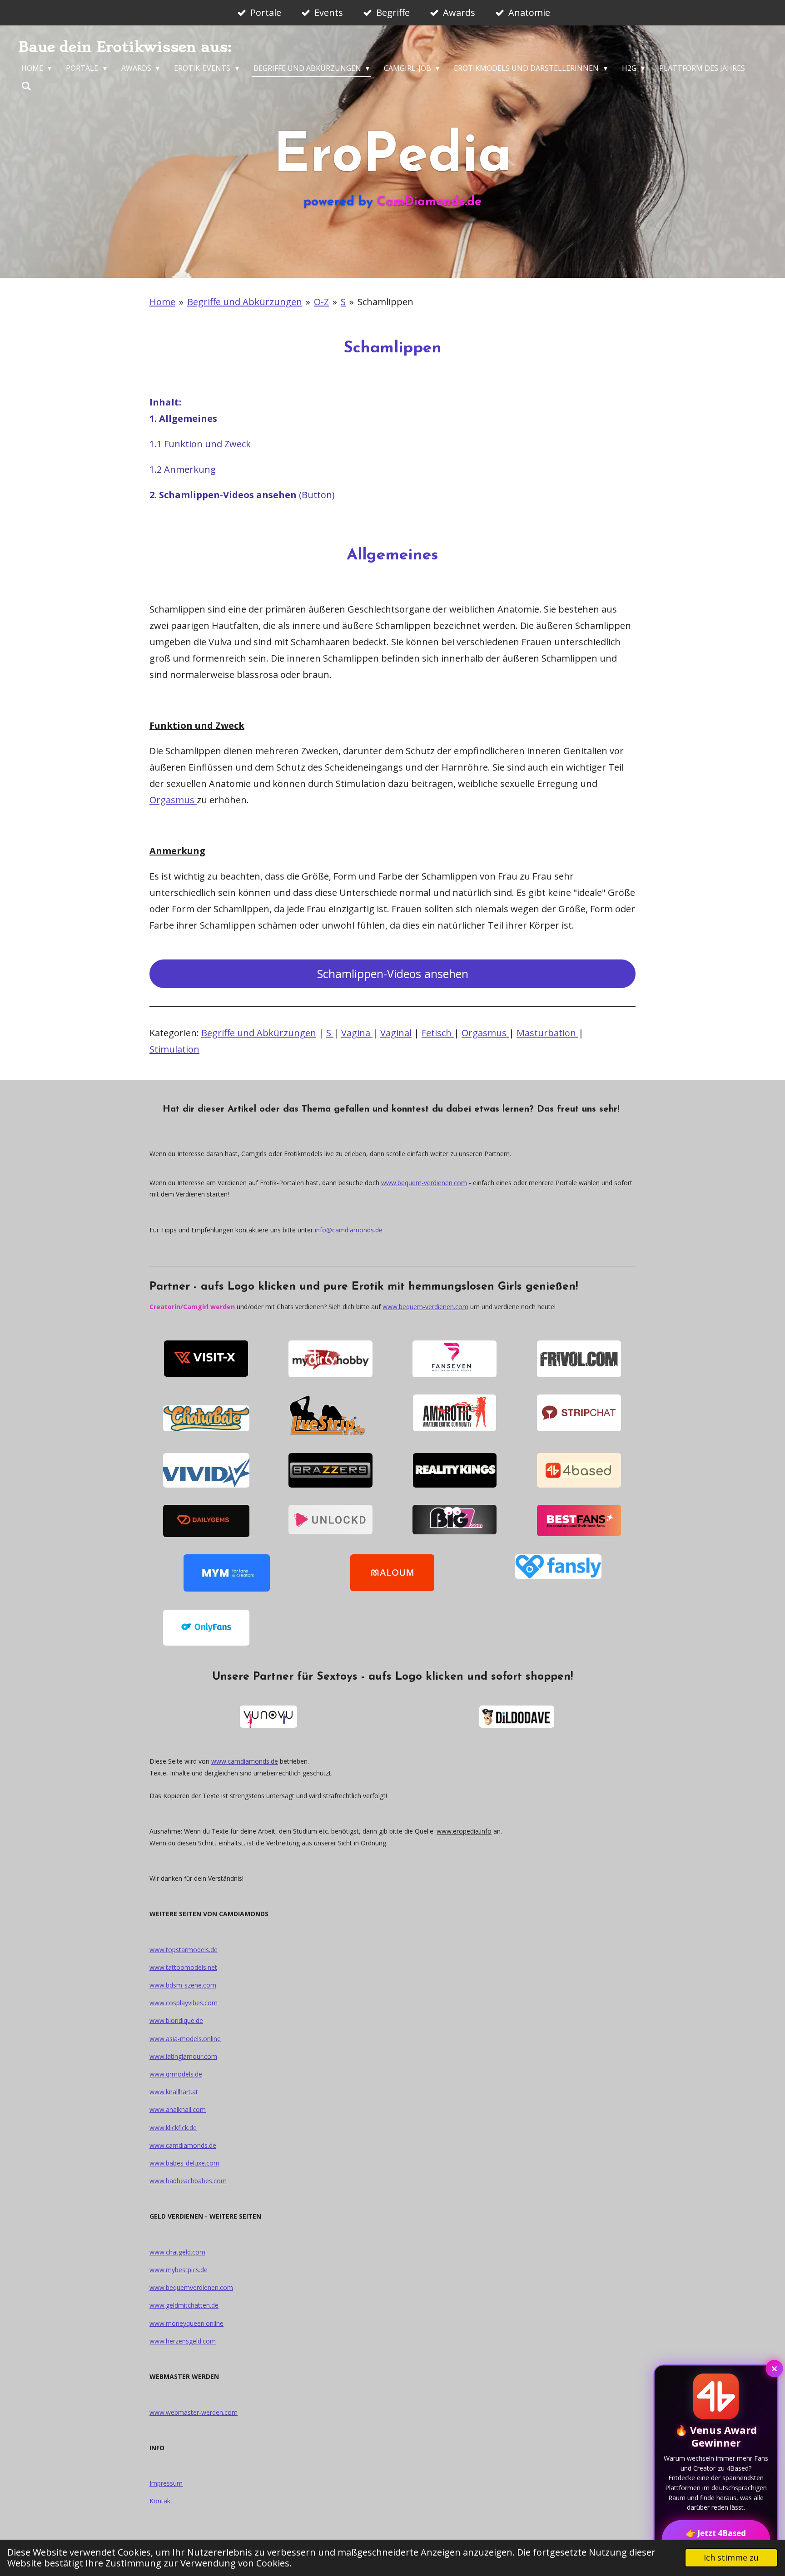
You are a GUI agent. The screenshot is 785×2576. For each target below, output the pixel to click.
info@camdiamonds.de (349, 1230)
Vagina (357, 1033)
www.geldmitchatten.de (184, 2305)
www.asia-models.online (185, 2039)
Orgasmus (173, 800)
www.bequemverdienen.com (191, 2287)
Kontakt (161, 2501)
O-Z (321, 302)
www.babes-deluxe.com (184, 2163)
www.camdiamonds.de (245, 1761)
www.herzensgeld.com (183, 2341)
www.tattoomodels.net (183, 1967)
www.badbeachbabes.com (188, 2181)
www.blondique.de (176, 2020)
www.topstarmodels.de (184, 1950)
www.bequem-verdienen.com (424, 1183)
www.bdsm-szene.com (183, 1985)
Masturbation (547, 1033)
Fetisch (438, 1033)
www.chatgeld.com (177, 2252)
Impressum (166, 2483)
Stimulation (174, 1049)
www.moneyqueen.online (186, 2323)
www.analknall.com (178, 2109)
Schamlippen (385, 302)
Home (162, 302)
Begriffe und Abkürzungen (245, 302)
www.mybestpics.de (179, 2270)
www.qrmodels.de (176, 2074)
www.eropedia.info (464, 1831)
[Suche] (26, 86)
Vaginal (396, 1033)
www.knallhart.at (174, 2092)
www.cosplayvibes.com (184, 2003)
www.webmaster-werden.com (194, 2412)
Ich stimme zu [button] (731, 2557)
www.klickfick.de (173, 2128)
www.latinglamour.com (183, 2056)
